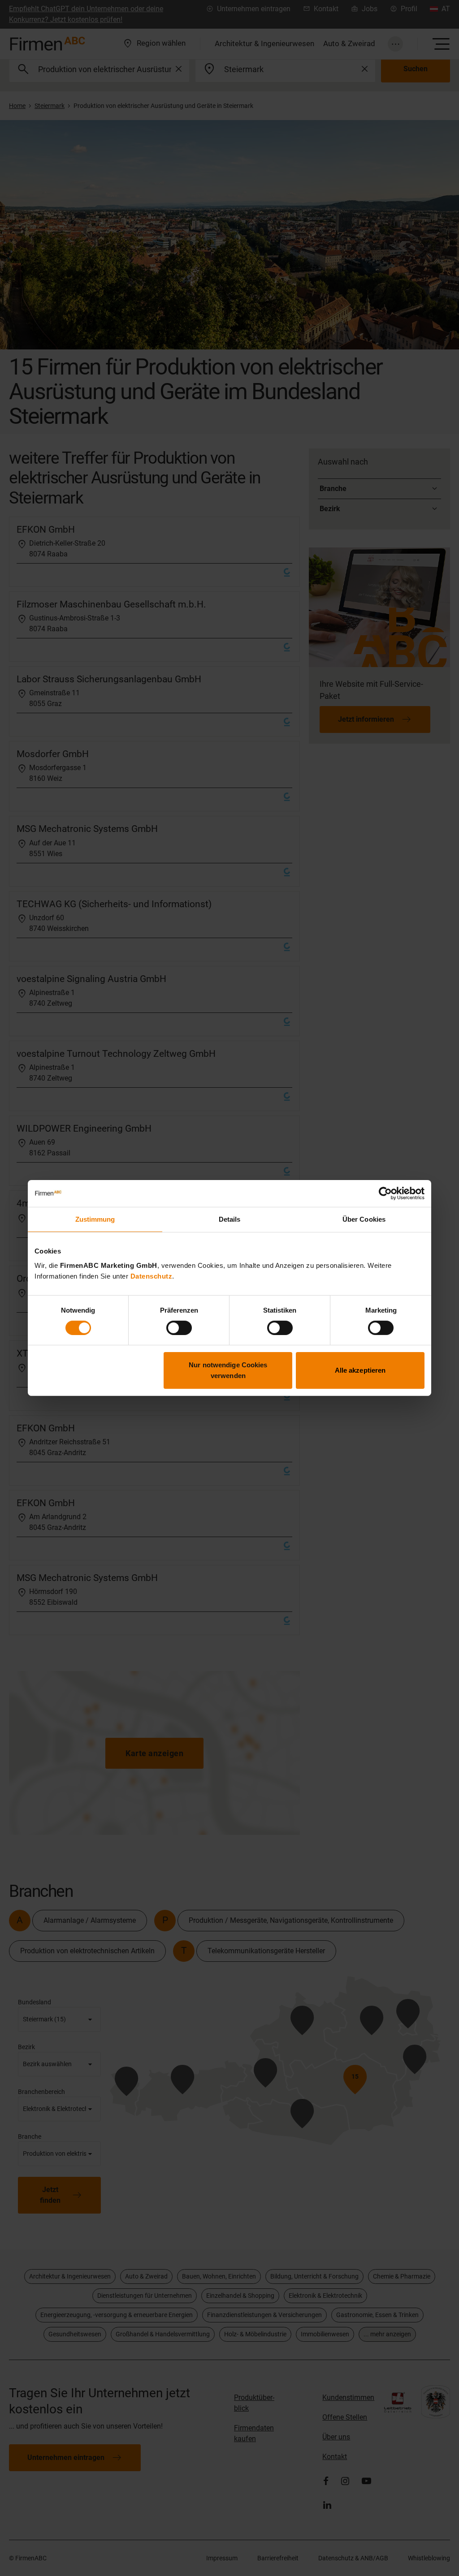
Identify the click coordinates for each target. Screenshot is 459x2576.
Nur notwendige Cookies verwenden (228, 1370)
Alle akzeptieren (360, 1370)
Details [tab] (230, 1219)
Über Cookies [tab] (364, 1219)
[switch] (179, 1328)
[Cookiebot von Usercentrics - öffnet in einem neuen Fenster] (385, 1193)
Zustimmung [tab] (95, 1219)
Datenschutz (152, 1276)
